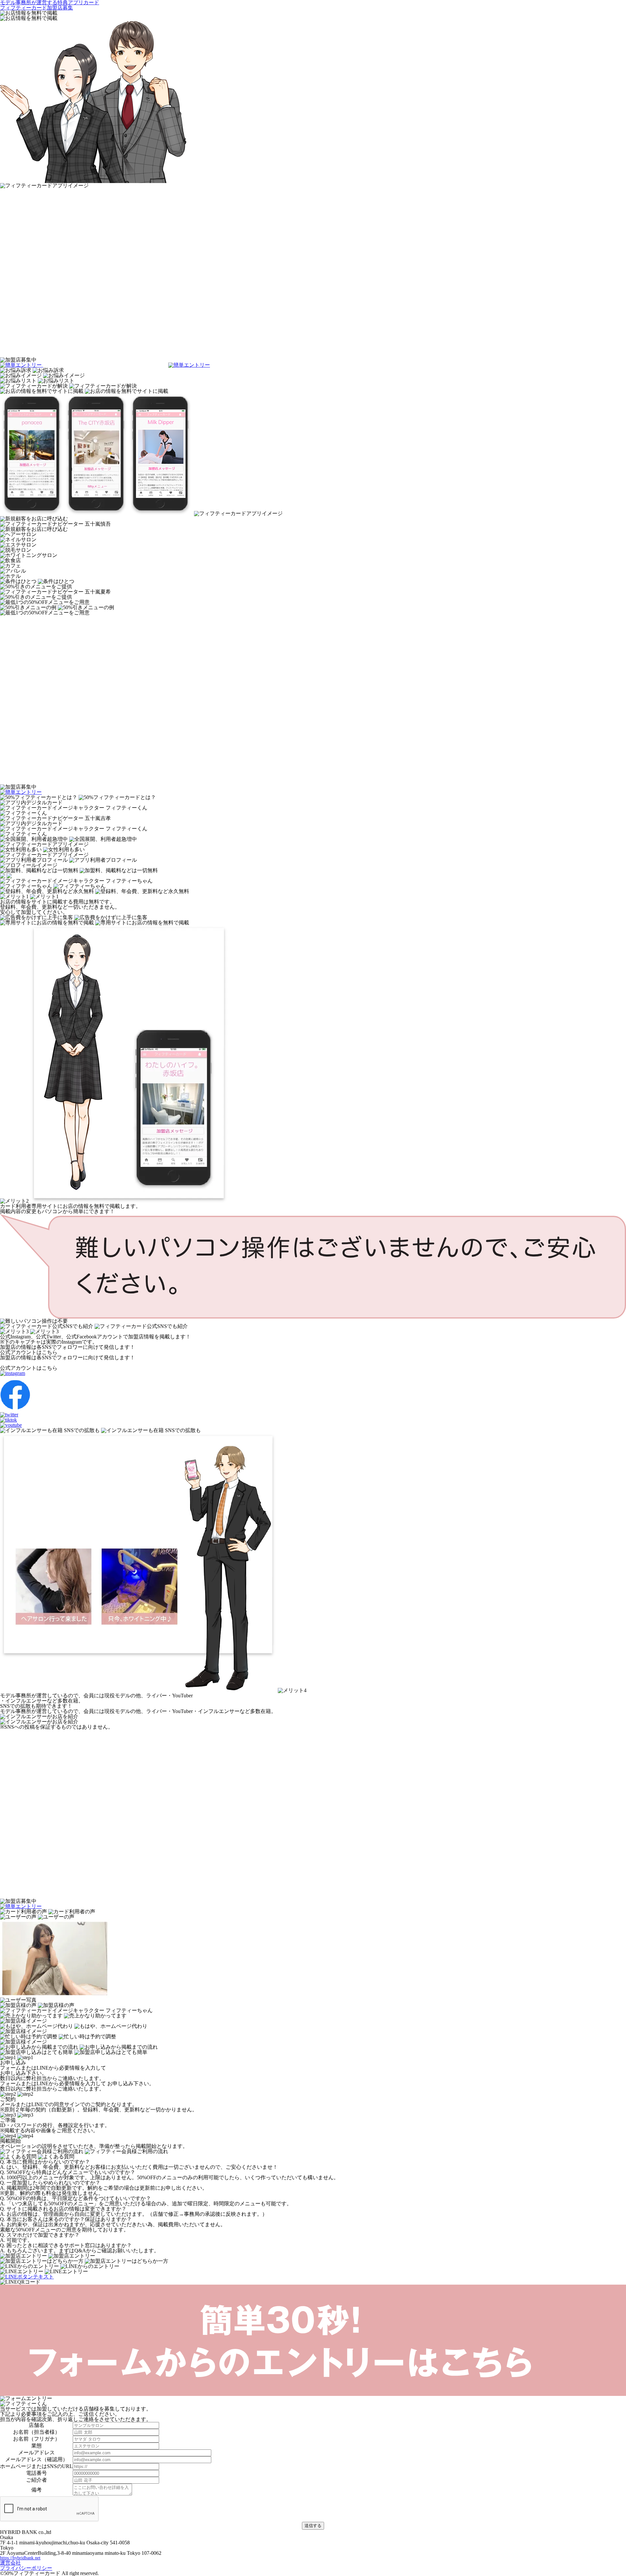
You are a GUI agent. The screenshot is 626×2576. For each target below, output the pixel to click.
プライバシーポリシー (26, 2568)
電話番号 (37, 2473)
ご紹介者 (37, 2480)
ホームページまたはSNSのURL (36, 2466)
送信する (313, 2526)
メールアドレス (37, 2453)
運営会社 (10, 2563)
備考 (37, 2490)
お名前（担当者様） (37, 2432)
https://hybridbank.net (20, 2558)
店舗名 (37, 2425)
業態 (37, 2446)
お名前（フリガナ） (37, 2439)
